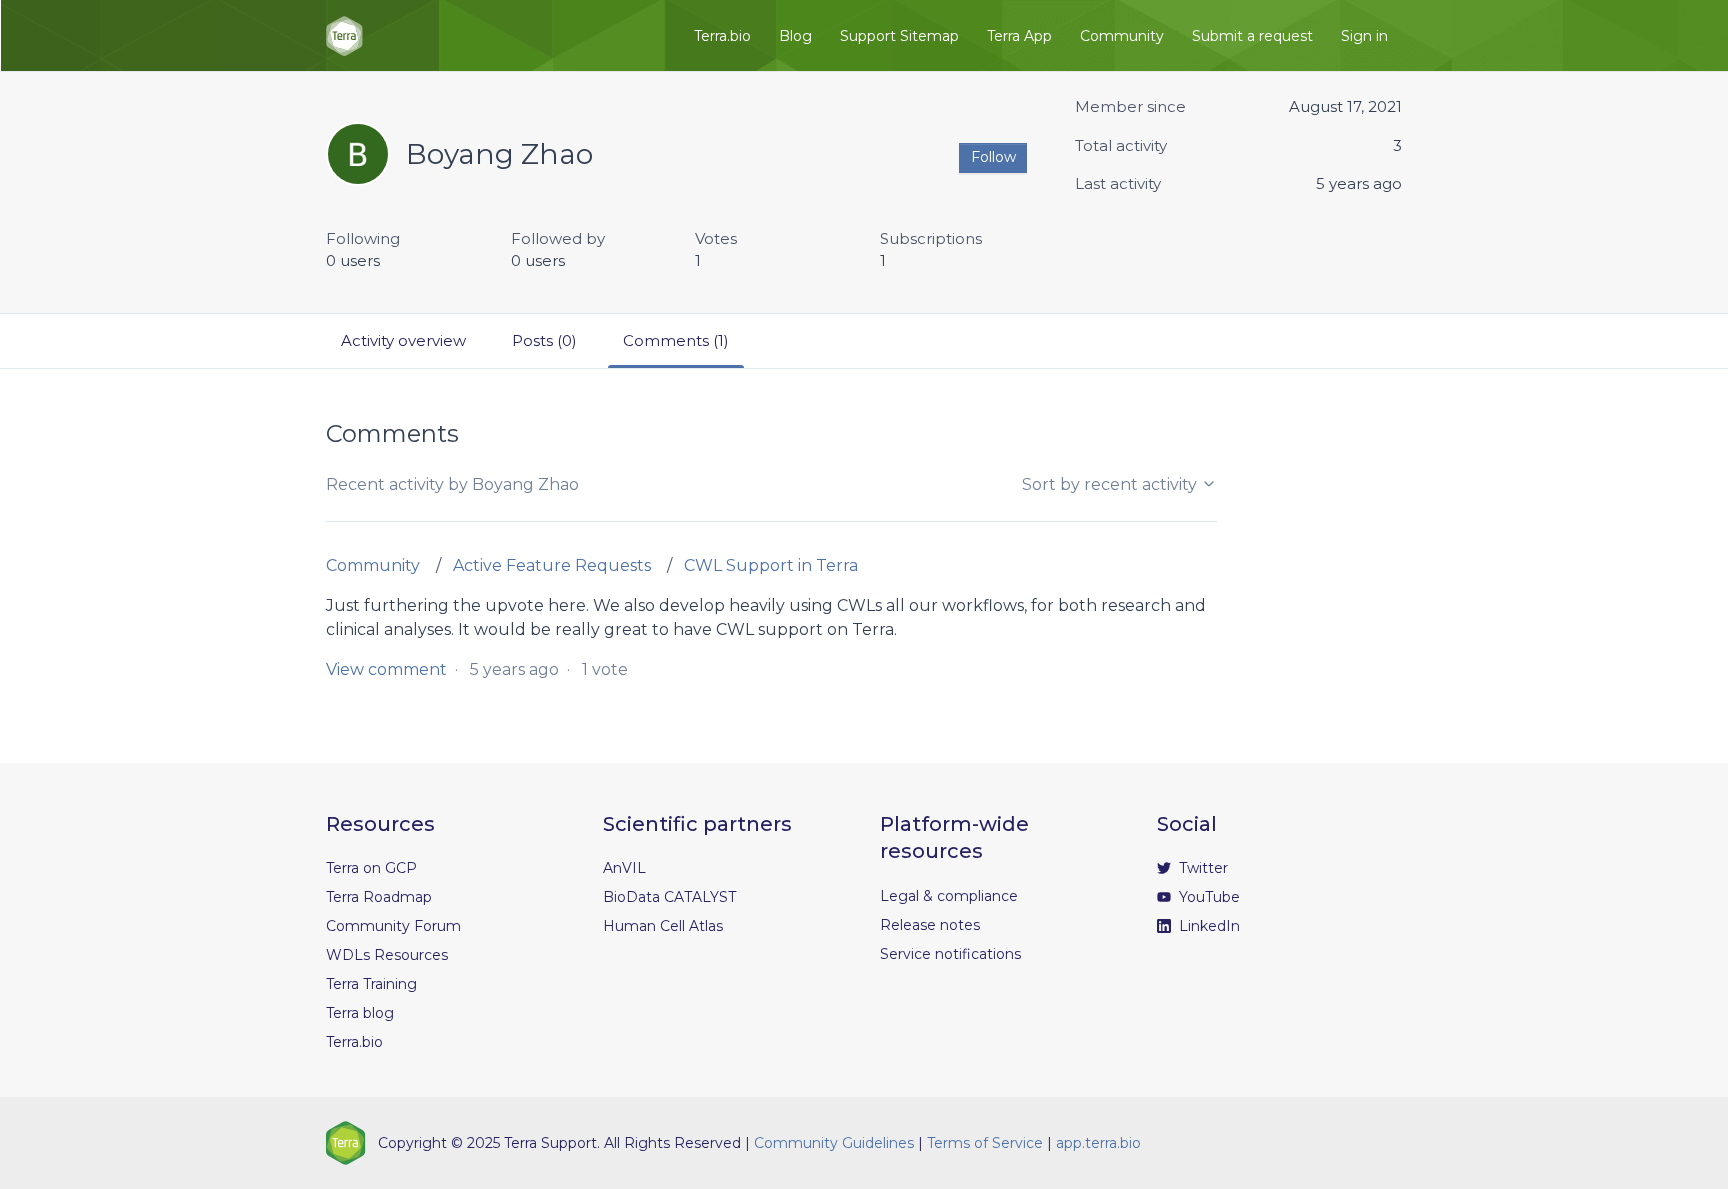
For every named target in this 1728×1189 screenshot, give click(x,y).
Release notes (930, 925)
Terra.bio (722, 36)
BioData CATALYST (669, 897)
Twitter (1201, 868)
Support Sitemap (899, 36)
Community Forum (393, 926)
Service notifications (950, 954)
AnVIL (624, 868)
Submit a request (1252, 36)
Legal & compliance (949, 896)
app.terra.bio (1098, 1143)
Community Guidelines (834, 1143)
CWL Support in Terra (771, 565)
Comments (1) (676, 340)
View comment (386, 669)
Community (1122, 36)
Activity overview (403, 340)
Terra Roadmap (379, 897)
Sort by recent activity (1111, 484)
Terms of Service (985, 1143)
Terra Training (371, 984)
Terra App (1019, 36)
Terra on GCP (371, 868)
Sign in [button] (1364, 36)
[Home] (344, 36)
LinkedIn (1207, 926)
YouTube (1207, 897)
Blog (795, 36)
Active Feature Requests (552, 565)
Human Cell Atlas (663, 926)
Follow (993, 157)
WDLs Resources (387, 955)
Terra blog (360, 1013)
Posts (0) (544, 340)
